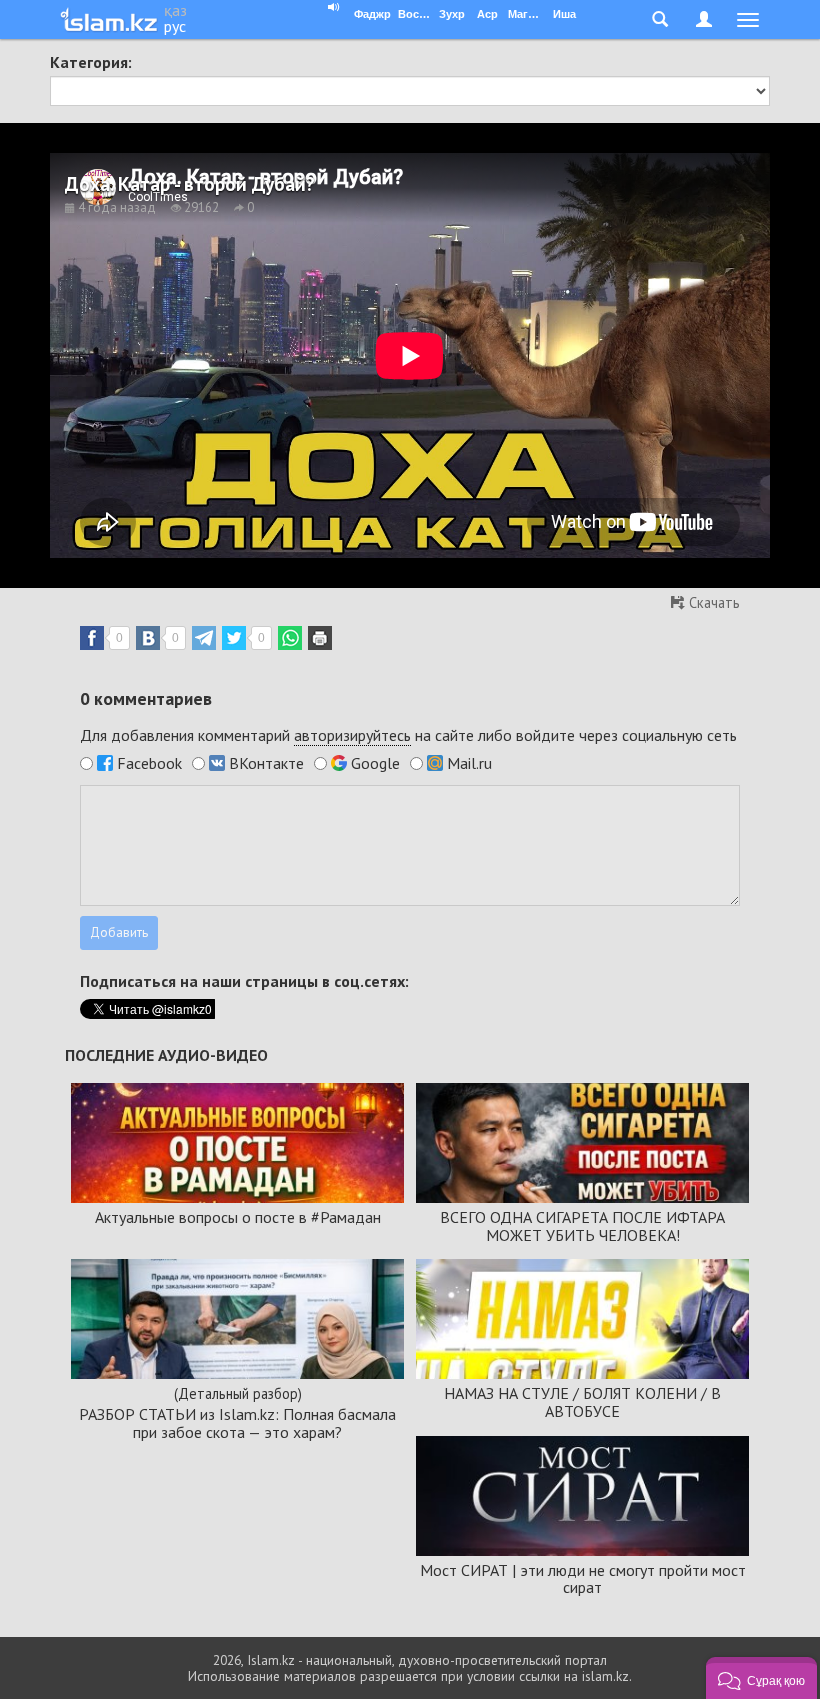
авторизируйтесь (352, 735)
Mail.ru (469, 763)
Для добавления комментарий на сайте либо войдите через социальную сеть (408, 735)
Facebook (149, 763)
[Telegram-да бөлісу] (204, 638)
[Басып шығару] (320, 638)
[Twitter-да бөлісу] (234, 638)
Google (375, 763)
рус (175, 26)
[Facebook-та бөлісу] (92, 638)
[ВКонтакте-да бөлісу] (148, 638)
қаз (175, 10)
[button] (761, 1678)
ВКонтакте (266, 763)
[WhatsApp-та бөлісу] (290, 638)
